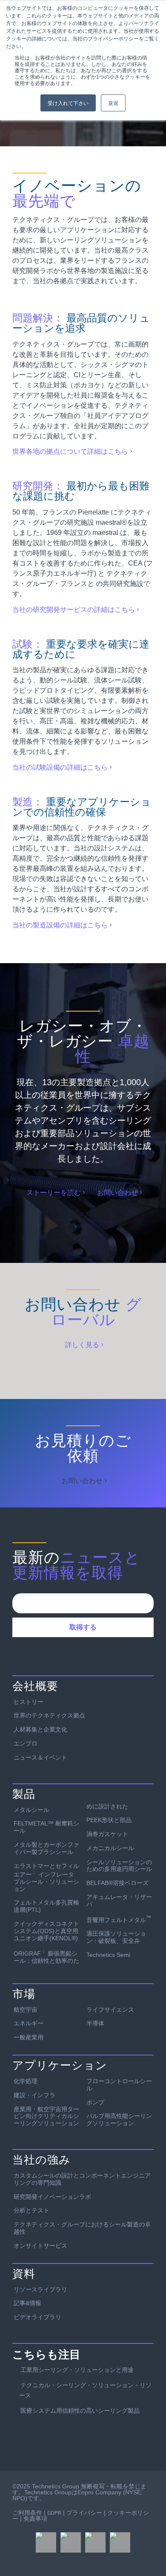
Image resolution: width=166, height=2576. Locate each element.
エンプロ (26, 1743)
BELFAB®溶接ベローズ (117, 1883)
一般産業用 (29, 2037)
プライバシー (84, 2513)
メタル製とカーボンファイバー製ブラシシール (46, 1848)
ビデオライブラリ (37, 2317)
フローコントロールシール (119, 2085)
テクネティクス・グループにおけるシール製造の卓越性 (82, 2228)
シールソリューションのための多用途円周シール (119, 1866)
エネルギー (29, 2023)
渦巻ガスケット (107, 1834)
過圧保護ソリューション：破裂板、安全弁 (116, 1937)
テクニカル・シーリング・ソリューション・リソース (85, 2390)
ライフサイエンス (110, 2010)
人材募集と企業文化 (40, 1729)
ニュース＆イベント (40, 1757)
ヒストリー (29, 1702)
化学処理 (26, 2081)
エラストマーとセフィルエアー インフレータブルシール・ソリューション (46, 1877)
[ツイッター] (71, 2542)
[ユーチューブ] (120, 2542)
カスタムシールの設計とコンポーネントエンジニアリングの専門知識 (82, 2179)
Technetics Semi (108, 1955)
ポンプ (95, 2102)
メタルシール (31, 1810)
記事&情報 (27, 2303)
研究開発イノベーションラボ (52, 2197)
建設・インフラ (34, 2095)
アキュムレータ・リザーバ (119, 1901)
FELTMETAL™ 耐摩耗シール (46, 1827)
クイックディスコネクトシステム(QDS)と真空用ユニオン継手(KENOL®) (46, 1931)
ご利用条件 (27, 2513)
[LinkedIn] (95, 2542)
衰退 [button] (113, 103)
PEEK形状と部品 (109, 1820)
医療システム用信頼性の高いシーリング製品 (80, 2411)
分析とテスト (31, 2210)
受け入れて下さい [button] (68, 103)
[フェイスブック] (46, 2542)
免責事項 (35, 2519)
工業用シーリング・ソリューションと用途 (77, 2370)
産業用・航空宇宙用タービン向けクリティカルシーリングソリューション (46, 2116)
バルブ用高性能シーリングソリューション (119, 2120)
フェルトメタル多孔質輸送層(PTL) (46, 1906)
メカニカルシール (110, 1848)
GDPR (54, 2513)
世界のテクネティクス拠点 (49, 1715)
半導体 (95, 2023)
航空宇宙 (26, 2010)
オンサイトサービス (40, 2246)
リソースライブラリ (40, 2289)
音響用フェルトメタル (119, 1919)
